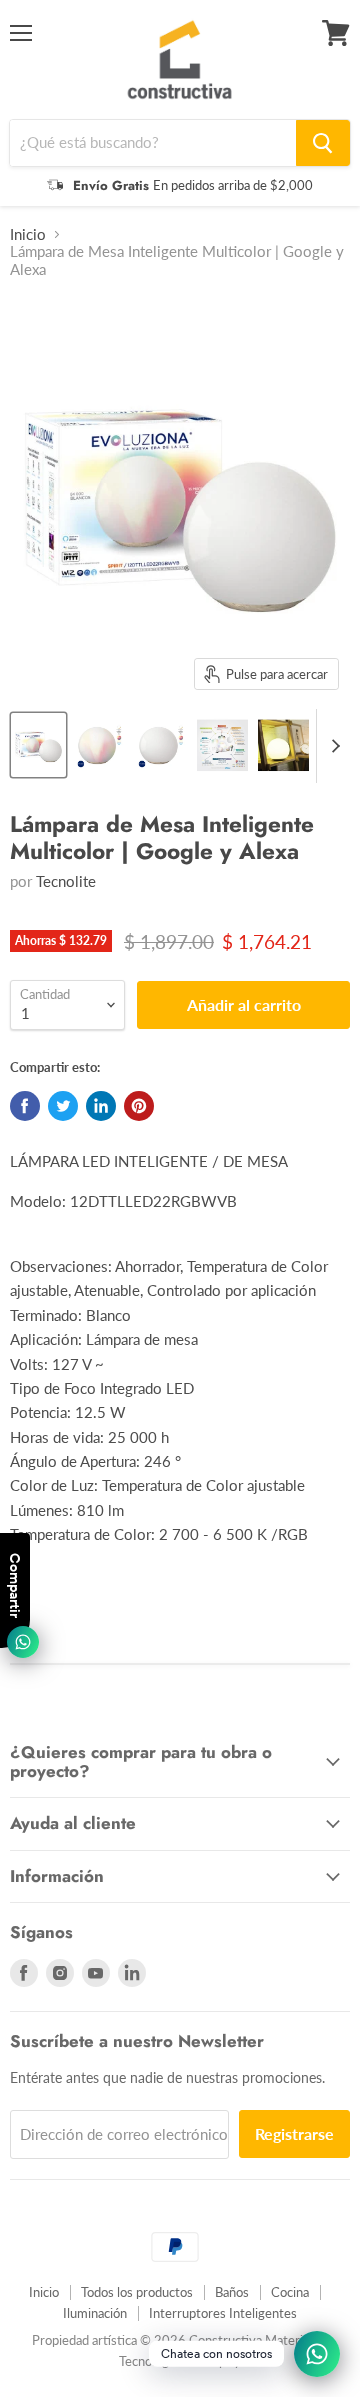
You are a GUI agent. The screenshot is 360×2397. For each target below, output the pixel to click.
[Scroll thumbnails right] (332, 746)
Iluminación (95, 2313)
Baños (232, 2292)
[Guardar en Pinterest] (139, 1106)
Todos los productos (137, 2292)
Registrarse (294, 2133)
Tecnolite (66, 881)
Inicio (28, 234)
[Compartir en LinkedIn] (101, 1106)
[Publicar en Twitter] (63, 1106)
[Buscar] (323, 143)
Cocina (290, 2292)
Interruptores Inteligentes (223, 2313)
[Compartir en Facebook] (25, 1106)
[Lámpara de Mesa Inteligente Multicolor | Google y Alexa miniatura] (38, 745)
